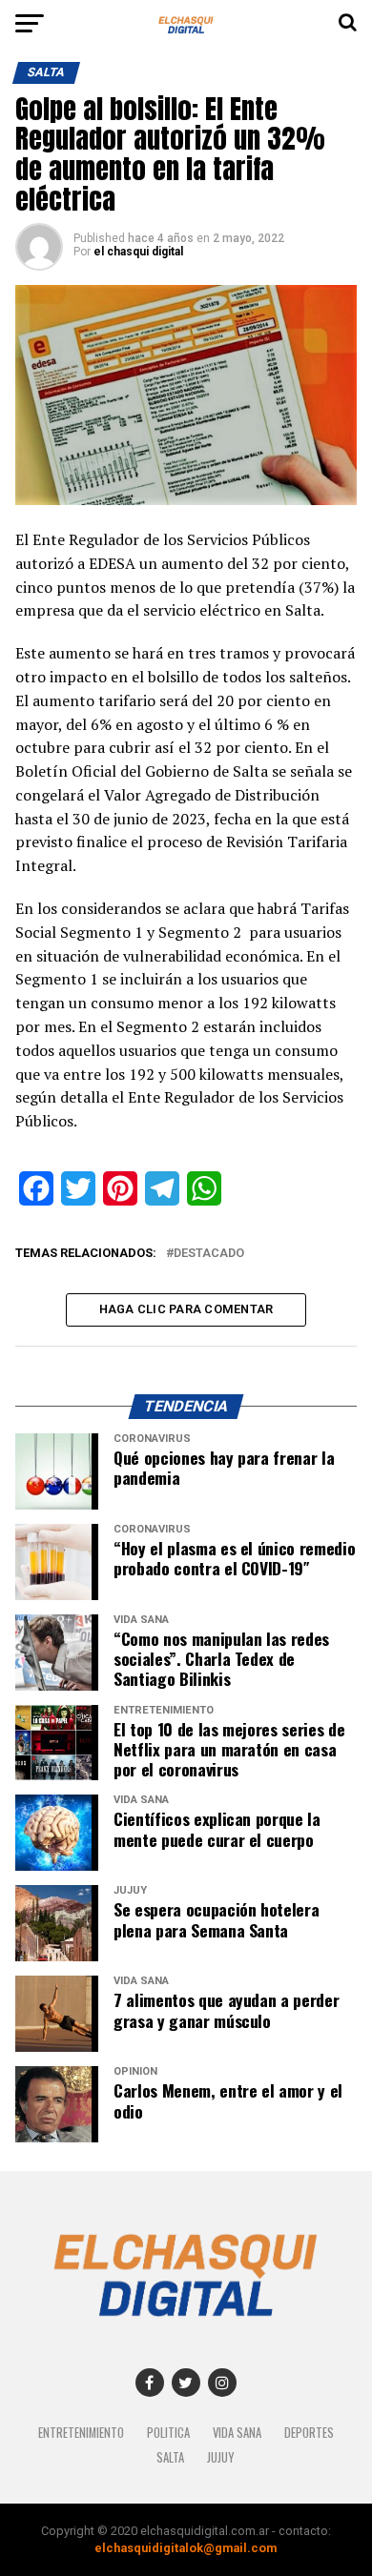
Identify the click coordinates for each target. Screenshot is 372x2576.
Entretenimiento (81, 2433)
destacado (209, 1254)
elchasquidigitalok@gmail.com (186, 2548)
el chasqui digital (138, 252)
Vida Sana (237, 2433)
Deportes (309, 2433)
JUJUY (220, 2457)
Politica (168, 2433)
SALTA (170, 2457)
